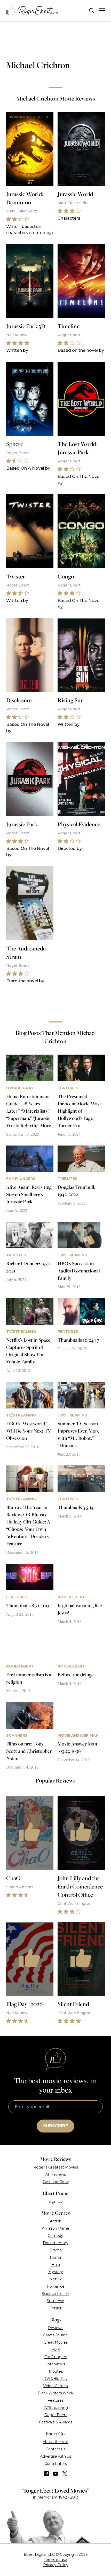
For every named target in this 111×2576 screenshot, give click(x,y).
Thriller (56, 2308)
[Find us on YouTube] (56, 2474)
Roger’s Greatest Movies (56, 2167)
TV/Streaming (55, 2408)
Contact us (55, 2449)
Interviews (56, 2364)
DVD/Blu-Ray (55, 2379)
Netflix (55, 2279)
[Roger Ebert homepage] (32, 11)
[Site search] (92, 11)
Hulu (56, 2265)
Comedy (55, 2236)
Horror (56, 2257)
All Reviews (56, 2174)
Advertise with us (55, 2456)
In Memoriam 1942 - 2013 (56, 2497)
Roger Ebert (56, 2415)
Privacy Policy (56, 2565)
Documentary (55, 2243)
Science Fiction (55, 2294)
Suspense (55, 2301)
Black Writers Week (55, 2393)
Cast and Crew (56, 2182)
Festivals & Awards (56, 2422)
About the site (55, 2442)
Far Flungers (56, 2357)
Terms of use (55, 2560)
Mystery (56, 2272)
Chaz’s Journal (56, 2335)
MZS (56, 2350)
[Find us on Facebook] (46, 2474)
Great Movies (56, 2342)
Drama (56, 2250)
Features (55, 2400)
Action (56, 2221)
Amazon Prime (55, 2228)
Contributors (56, 2464)
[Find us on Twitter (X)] (65, 2474)
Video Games (55, 2386)
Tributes (55, 2371)
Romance (56, 2286)
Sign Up (56, 2201)
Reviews (56, 2328)
